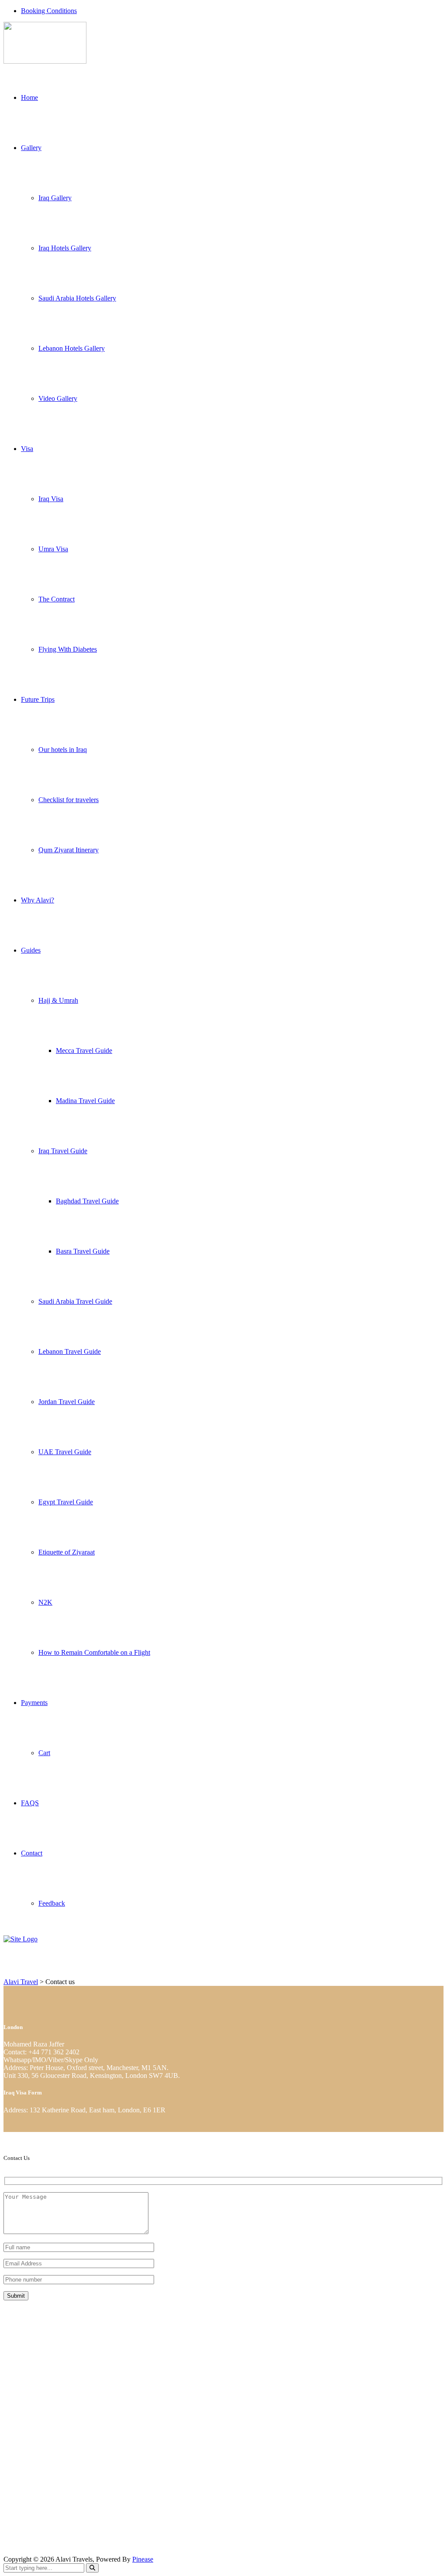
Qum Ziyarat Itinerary (69, 850)
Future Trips (38, 699)
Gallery (31, 148)
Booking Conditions (49, 11)
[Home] (21, 1939)
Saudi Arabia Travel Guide (75, 1301)
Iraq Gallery (55, 198)
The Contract (57, 599)
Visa (27, 449)
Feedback (52, 1903)
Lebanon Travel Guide (70, 1351)
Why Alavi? (38, 900)
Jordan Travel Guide (67, 1402)
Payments (34, 1703)
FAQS (30, 1803)
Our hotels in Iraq (63, 750)
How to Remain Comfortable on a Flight (94, 1652)
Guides (31, 950)
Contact (32, 1853)
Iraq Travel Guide (63, 1151)
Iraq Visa (51, 499)
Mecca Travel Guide (84, 1051)
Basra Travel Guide (83, 1251)
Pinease (143, 2559)
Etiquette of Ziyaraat (67, 1552)
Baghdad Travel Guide (87, 1201)
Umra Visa (53, 549)
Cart (44, 1753)
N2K (45, 1602)
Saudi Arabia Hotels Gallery (77, 298)
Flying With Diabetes (68, 649)
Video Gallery (58, 398)
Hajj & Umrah (58, 1000)
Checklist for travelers (69, 800)
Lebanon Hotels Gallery (72, 348)
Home (29, 97)
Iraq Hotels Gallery (65, 248)
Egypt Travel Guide (66, 1502)
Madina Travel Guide (85, 1101)
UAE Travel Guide (65, 1452)
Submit (16, 2296)
